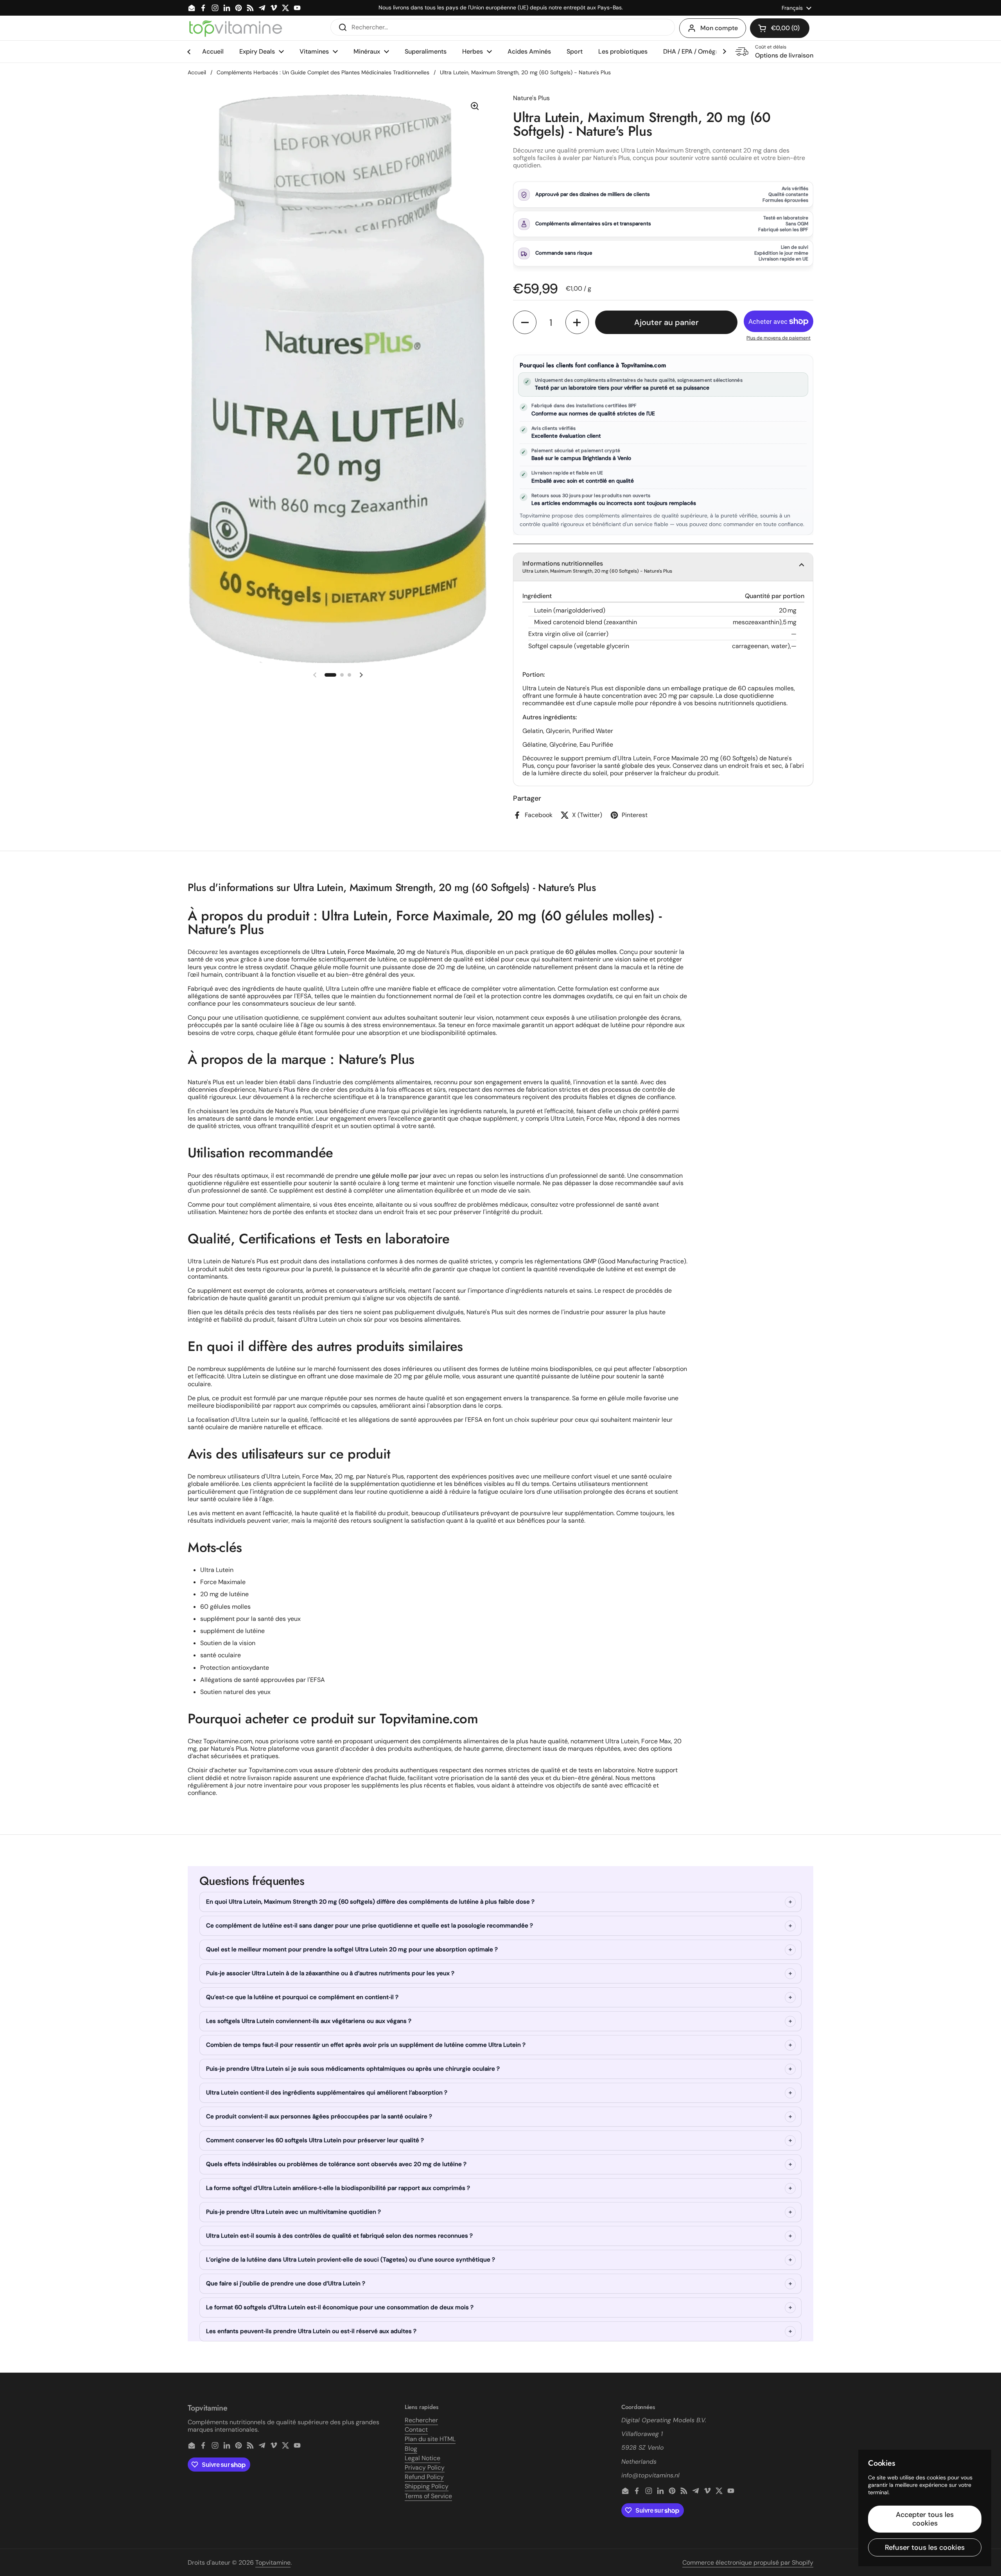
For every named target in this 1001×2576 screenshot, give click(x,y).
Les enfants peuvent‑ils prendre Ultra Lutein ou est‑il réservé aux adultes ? (311, 2331)
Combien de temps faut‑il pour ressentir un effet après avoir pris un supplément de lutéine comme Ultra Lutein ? (366, 2045)
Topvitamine (273, 2563)
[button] (780, 28)
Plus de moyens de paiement (779, 338)
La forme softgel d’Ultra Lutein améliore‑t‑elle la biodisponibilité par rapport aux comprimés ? (338, 2188)
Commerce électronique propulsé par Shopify (748, 2563)
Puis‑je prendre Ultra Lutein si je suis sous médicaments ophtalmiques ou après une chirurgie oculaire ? (353, 2069)
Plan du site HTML (430, 2439)
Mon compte (719, 28)
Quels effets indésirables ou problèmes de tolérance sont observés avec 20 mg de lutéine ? (336, 2164)
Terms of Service (428, 2496)
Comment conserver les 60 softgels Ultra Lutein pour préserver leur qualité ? (315, 2140)
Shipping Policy (427, 2486)
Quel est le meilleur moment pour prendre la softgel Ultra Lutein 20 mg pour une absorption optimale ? (352, 1949)
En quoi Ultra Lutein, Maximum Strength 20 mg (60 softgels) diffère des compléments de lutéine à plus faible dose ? (370, 1902)
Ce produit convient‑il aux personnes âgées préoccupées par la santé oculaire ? (319, 2116)
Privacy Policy (425, 2467)
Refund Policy (424, 2477)
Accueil (197, 72)
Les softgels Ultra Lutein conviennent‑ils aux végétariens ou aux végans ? (309, 2021)
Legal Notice (422, 2458)
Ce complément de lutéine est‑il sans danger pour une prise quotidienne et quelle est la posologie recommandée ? (370, 1926)
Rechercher (421, 2420)
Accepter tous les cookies (925, 2519)
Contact (416, 2430)
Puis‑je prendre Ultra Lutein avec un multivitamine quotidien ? (293, 2212)
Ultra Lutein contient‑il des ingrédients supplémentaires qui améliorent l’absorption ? (327, 2093)
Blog (411, 2449)
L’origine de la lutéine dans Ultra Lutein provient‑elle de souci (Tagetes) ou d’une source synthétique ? (351, 2260)
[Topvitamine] (235, 28)
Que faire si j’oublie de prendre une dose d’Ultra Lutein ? (286, 2283)
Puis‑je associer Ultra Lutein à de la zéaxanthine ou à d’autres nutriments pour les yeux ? (330, 1973)
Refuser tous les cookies (925, 2547)
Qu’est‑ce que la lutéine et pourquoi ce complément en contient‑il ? (302, 1997)
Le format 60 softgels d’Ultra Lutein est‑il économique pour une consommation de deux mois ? (340, 2307)
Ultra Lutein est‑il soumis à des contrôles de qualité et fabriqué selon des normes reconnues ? (339, 2236)
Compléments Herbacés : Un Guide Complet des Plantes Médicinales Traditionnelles (323, 72)
